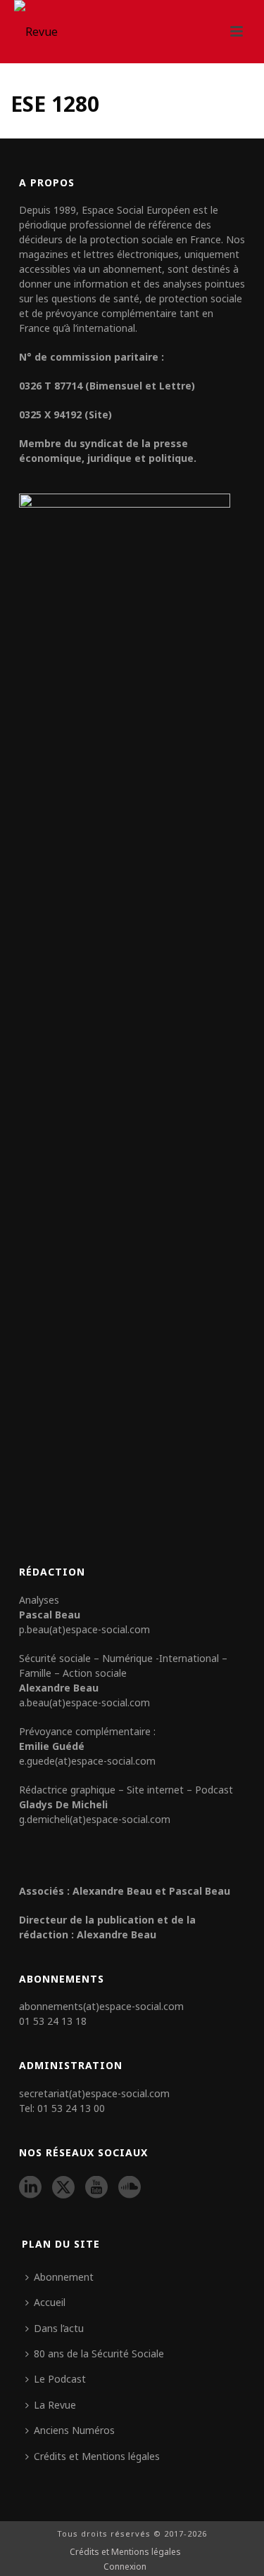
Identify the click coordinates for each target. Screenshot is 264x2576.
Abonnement (64, 2277)
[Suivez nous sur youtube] (96, 2188)
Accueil (50, 2302)
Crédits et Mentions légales (97, 2456)
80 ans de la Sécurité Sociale (99, 2353)
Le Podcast (60, 2379)
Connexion (125, 2567)
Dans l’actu (59, 2328)
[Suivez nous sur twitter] (63, 2188)
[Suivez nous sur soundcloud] (130, 2188)
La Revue (55, 2405)
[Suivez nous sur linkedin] (30, 2188)
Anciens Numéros (74, 2430)
